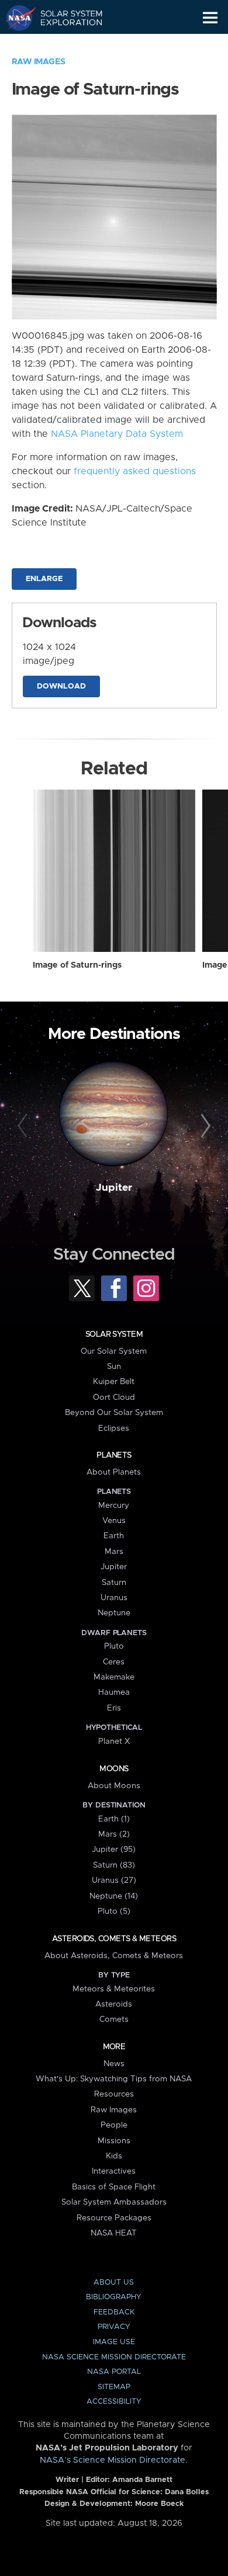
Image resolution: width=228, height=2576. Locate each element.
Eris (114, 1708)
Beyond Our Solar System (114, 1413)
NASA (15, 18)
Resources (114, 2094)
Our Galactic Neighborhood (65, 44)
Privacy (114, 2327)
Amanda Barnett (142, 2480)
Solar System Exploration (65, 18)
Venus (114, 1521)
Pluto (114, 1646)
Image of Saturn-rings (77, 965)
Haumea (114, 1692)
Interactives (114, 2171)
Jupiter (114, 1188)
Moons (114, 1769)
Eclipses (114, 1428)
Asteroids (114, 2004)
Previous (24, 1126)
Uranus (114, 1598)
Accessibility (114, 2402)
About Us (114, 2283)
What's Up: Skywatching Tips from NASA (114, 2079)
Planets (114, 1455)
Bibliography (114, 2297)
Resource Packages (114, 2218)
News (114, 2064)
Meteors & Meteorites (114, 1989)
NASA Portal (114, 2372)
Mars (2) (114, 1834)
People (114, 2125)
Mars (114, 1552)
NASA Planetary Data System (117, 434)
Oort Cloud (114, 1397)
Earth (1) (114, 1819)
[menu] (210, 18)
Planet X (114, 1741)
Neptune (114, 1613)
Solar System (114, 1334)
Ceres (114, 1662)
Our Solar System (114, 1351)
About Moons (114, 1786)
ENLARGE (44, 579)
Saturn (114, 1583)
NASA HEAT (114, 2233)
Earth (114, 1536)
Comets (114, 2019)
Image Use (114, 2342)
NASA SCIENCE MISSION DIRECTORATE (114, 2357)
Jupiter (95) (114, 1850)
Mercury (114, 1506)
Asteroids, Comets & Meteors (114, 1939)
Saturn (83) (114, 1865)
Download (61, 686)
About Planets (114, 1472)
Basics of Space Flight (114, 2187)
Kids (114, 2156)
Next (204, 1126)
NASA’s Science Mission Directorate (113, 2460)
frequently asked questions (135, 471)
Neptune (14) (114, 1896)
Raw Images (39, 62)
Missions (114, 2141)
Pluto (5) (114, 1911)
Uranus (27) (114, 1880)
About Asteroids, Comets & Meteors (114, 1956)
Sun (114, 1367)
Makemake (114, 1677)
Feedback (114, 2312)
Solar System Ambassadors (114, 2202)
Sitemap (114, 2387)
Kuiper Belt (114, 1382)
